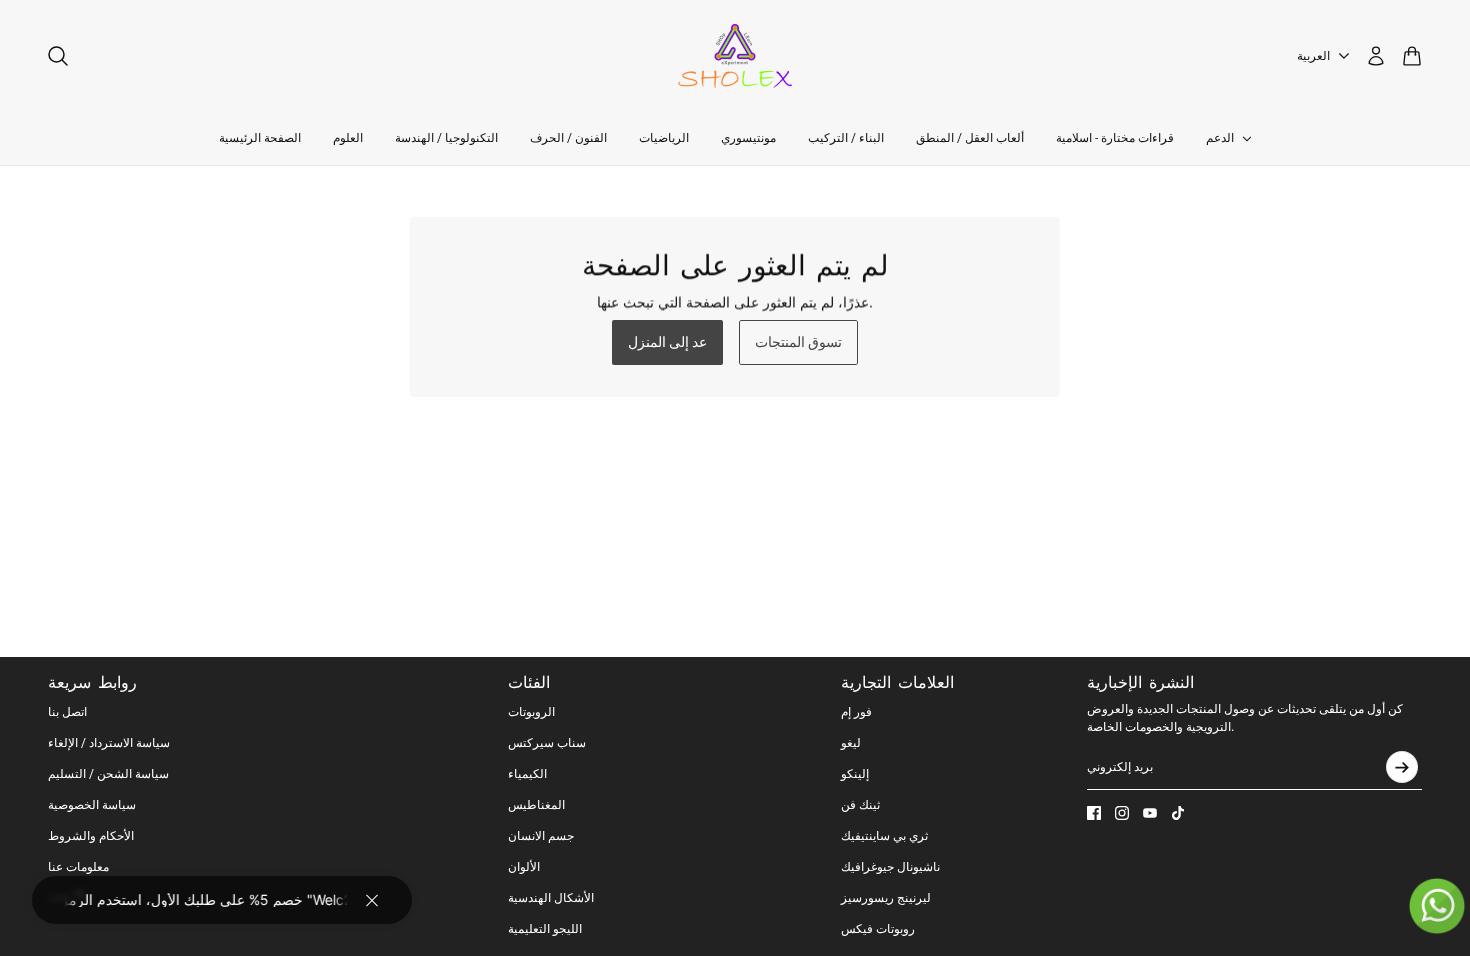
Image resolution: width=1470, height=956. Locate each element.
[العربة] (1412, 56)
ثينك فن (860, 805)
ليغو (851, 743)
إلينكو (855, 774)
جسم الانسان (541, 836)
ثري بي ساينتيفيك (884, 836)
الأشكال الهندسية (551, 898)
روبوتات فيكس (878, 929)
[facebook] (1094, 813)
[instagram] (1122, 813)
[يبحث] (58, 56)
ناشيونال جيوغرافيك (890, 867)
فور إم (856, 712)
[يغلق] (372, 900)
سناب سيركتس (547, 743)
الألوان (524, 867)
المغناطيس (536, 805)
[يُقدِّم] (1402, 767)
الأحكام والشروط (91, 836)
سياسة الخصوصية (92, 805)
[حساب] (1376, 56)
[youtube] (1150, 813)
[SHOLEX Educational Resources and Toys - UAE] (735, 56)
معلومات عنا (78, 867)
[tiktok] (1178, 813)
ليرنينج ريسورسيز (886, 898)
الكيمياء (527, 774)
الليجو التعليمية (545, 929)
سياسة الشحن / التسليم (108, 774)
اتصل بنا (67, 712)
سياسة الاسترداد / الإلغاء (109, 743)
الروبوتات (531, 712)
